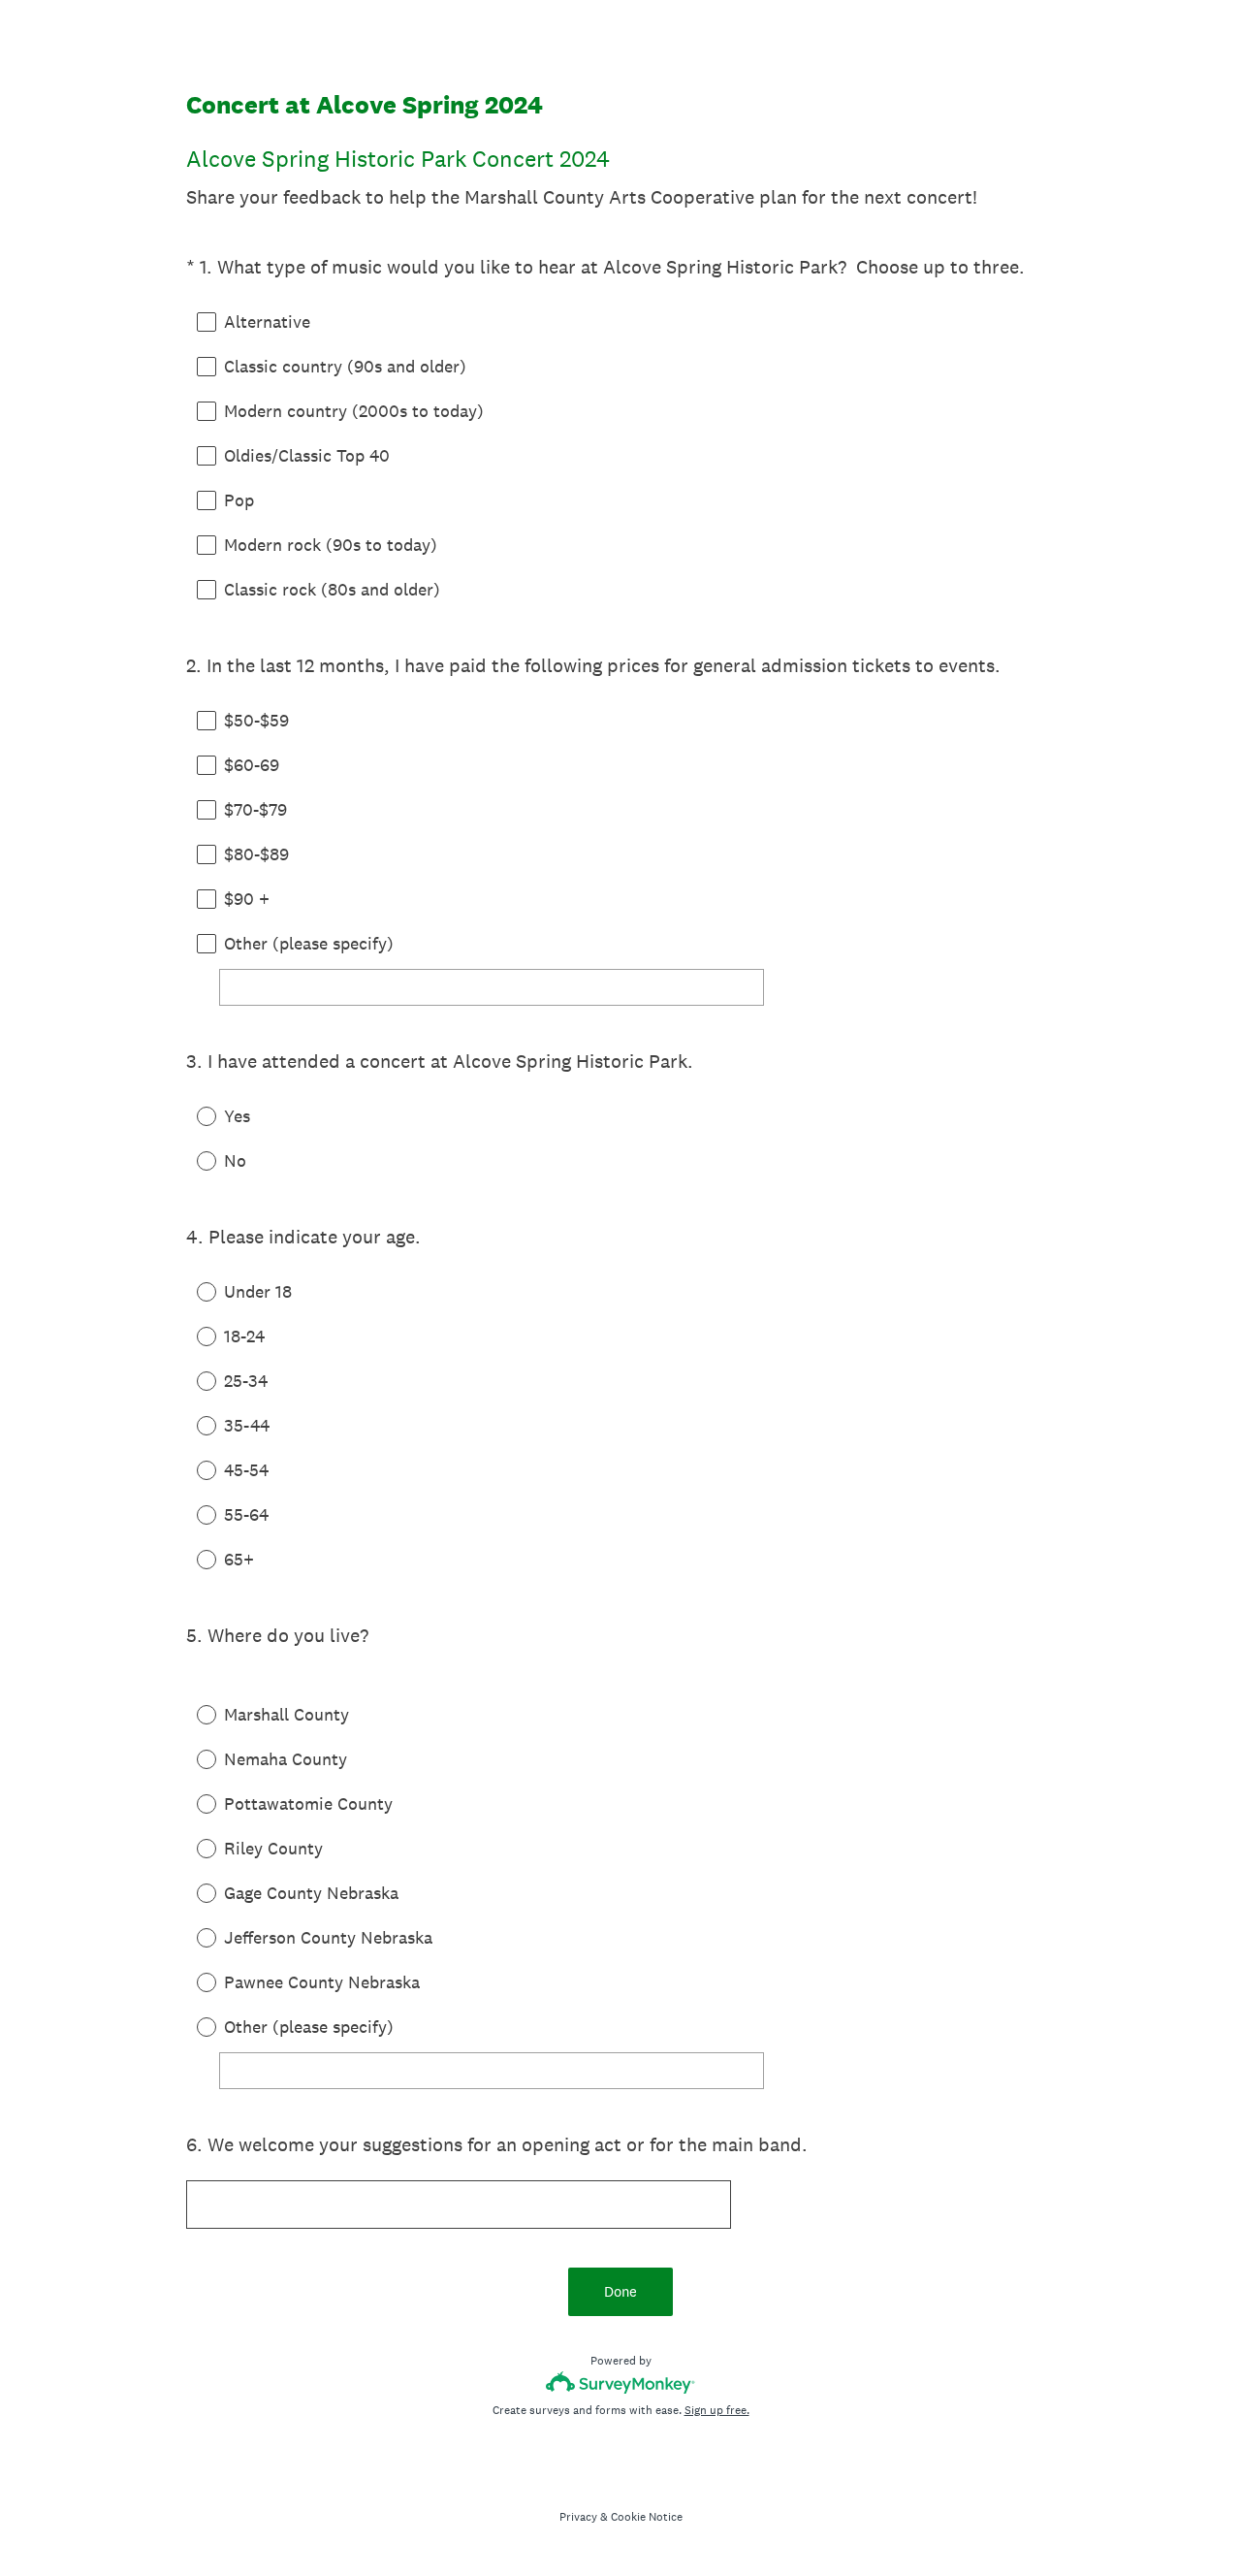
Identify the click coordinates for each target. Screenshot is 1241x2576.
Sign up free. (717, 2410)
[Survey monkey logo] (621, 2383)
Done (620, 2291)
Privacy (578, 2517)
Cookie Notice (647, 2517)
